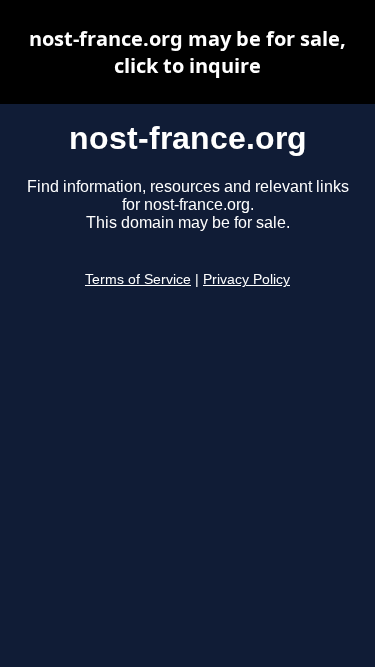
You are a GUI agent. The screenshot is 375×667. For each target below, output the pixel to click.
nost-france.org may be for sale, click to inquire (187, 52)
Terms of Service (138, 279)
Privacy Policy (246, 279)
